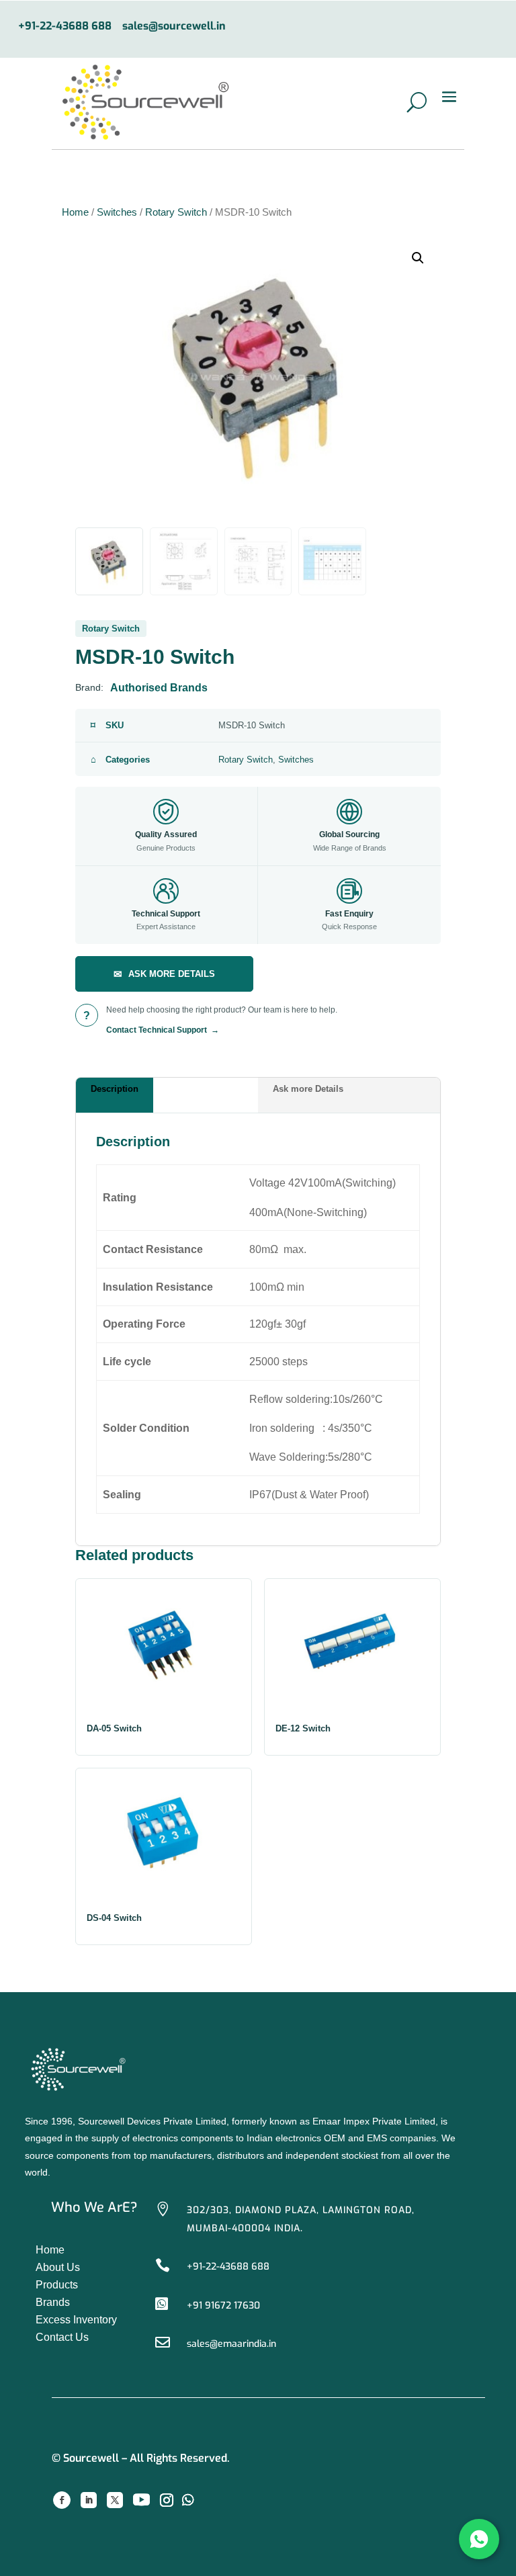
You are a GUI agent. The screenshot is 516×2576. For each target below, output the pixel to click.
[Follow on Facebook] (62, 2500)
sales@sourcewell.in (174, 27)
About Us (58, 2267)
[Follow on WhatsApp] (188, 2500)
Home (75, 212)
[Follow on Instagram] (167, 2500)
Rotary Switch (176, 212)
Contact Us (62, 2337)
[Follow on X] (115, 2500)
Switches (117, 212)
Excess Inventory (76, 2320)
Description (115, 1089)
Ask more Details (308, 1089)
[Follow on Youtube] (142, 2500)
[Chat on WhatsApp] (479, 2539)
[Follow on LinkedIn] (89, 2500)
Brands (53, 2302)
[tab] (167, 1095)
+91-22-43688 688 (65, 27)
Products (57, 2285)
